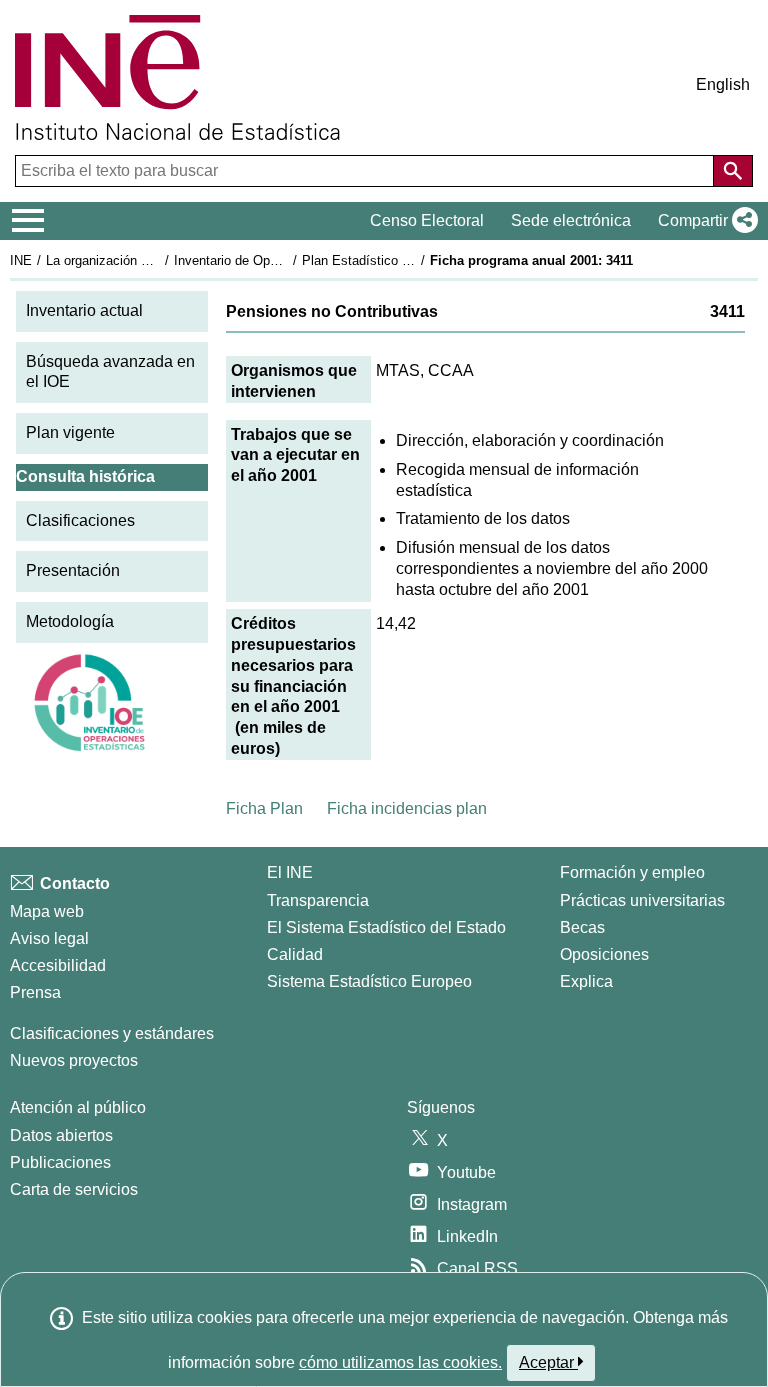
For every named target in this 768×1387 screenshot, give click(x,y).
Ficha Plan (264, 808)
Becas (582, 927)
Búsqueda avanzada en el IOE (110, 372)
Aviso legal (49, 938)
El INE (290, 872)
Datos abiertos (61, 1135)
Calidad (295, 954)
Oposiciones (604, 954)
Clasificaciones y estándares (112, 1033)
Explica (586, 981)
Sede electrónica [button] (571, 220)
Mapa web (47, 911)
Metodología (70, 621)
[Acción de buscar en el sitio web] (733, 171)
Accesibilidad (58, 965)
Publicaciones (60, 1162)
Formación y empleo (632, 872)
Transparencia (318, 900)
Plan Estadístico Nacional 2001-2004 (409, 260)
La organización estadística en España (158, 260)
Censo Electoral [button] (427, 220)
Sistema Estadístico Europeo (369, 981)
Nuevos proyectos (74, 1060)
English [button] (723, 84)
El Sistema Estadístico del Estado (386, 927)
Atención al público (78, 1107)
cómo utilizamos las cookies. (400, 1362)
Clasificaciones (80, 520)
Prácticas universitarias (642, 900)
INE (21, 260)
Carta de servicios (74, 1189)
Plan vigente (70, 432)
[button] (704, 221)
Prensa (35, 992)
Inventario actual (84, 310)
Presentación (73, 570)
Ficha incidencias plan (407, 808)
